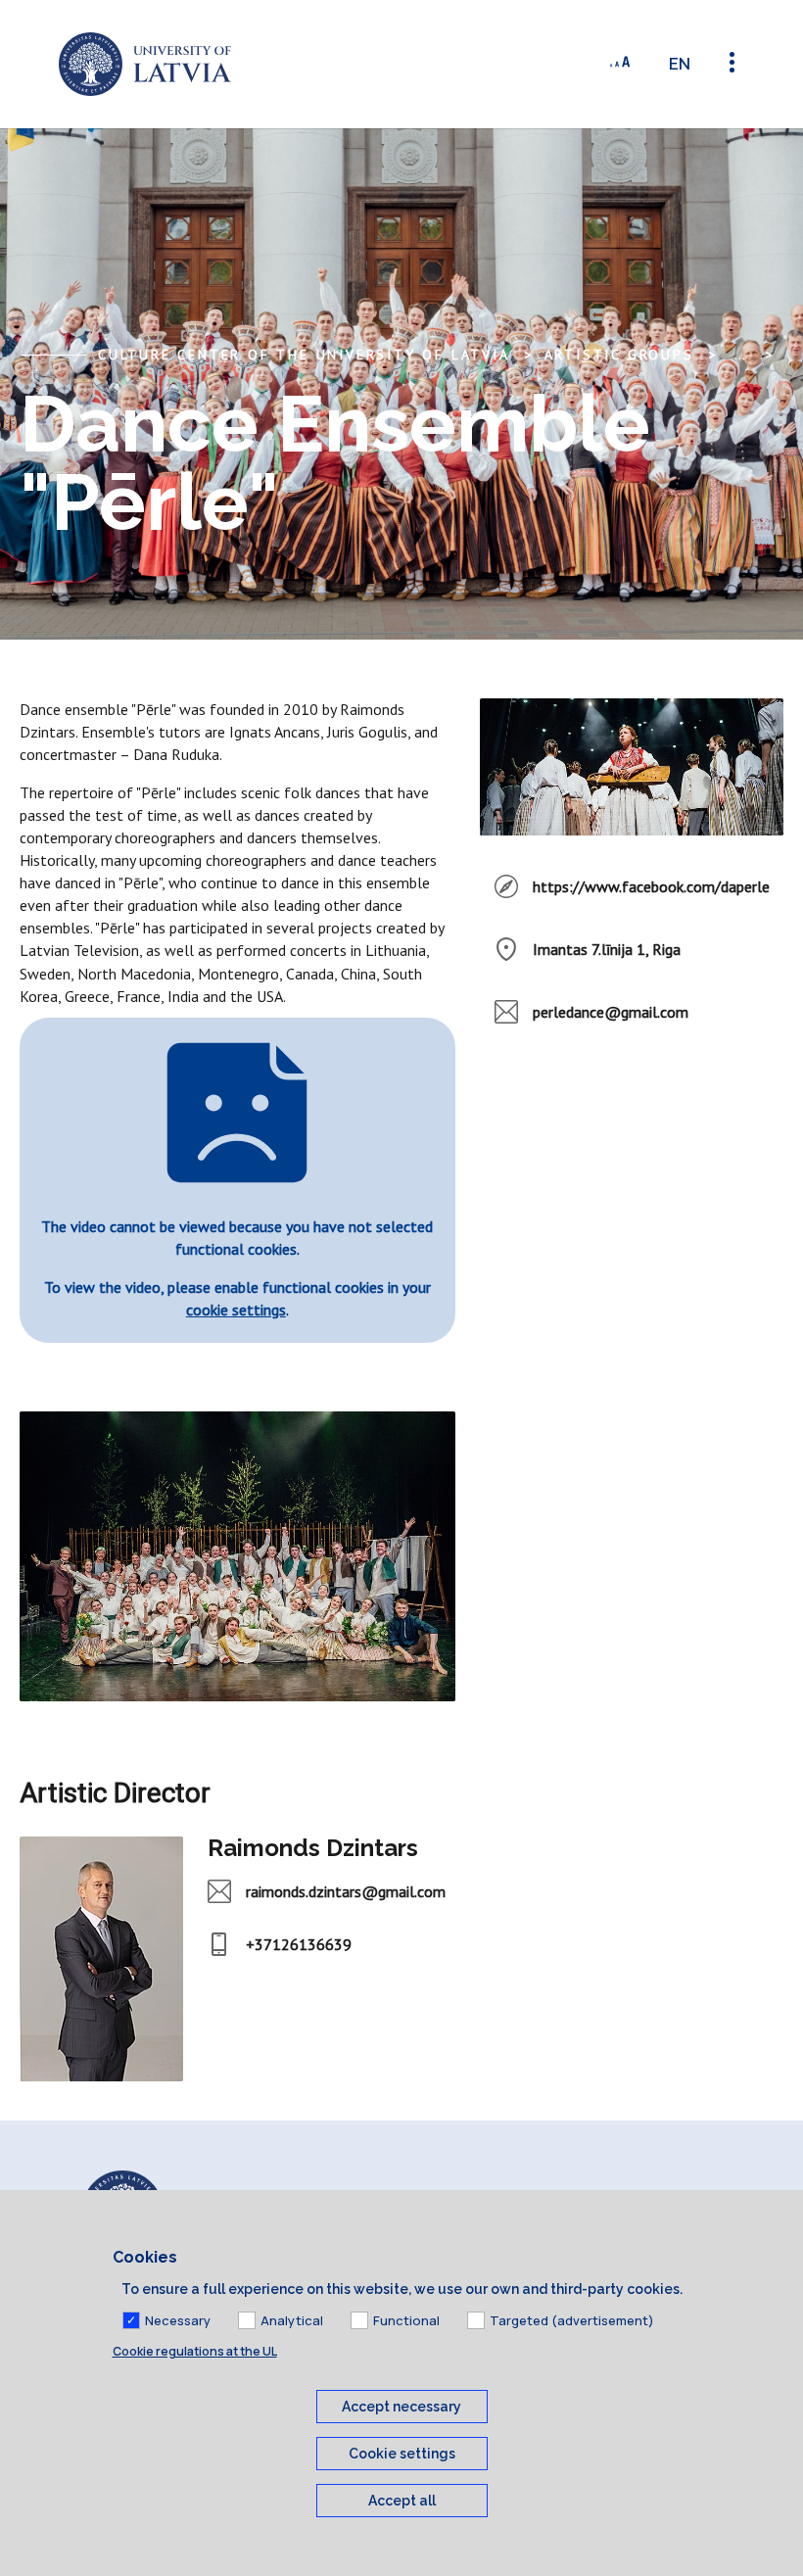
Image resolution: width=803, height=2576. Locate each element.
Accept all (402, 2501)
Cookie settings (402, 2454)
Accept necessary (401, 2407)
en (680, 64)
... (740, 355)
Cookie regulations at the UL (195, 2351)
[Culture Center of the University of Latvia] (145, 64)
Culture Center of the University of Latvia (304, 355)
